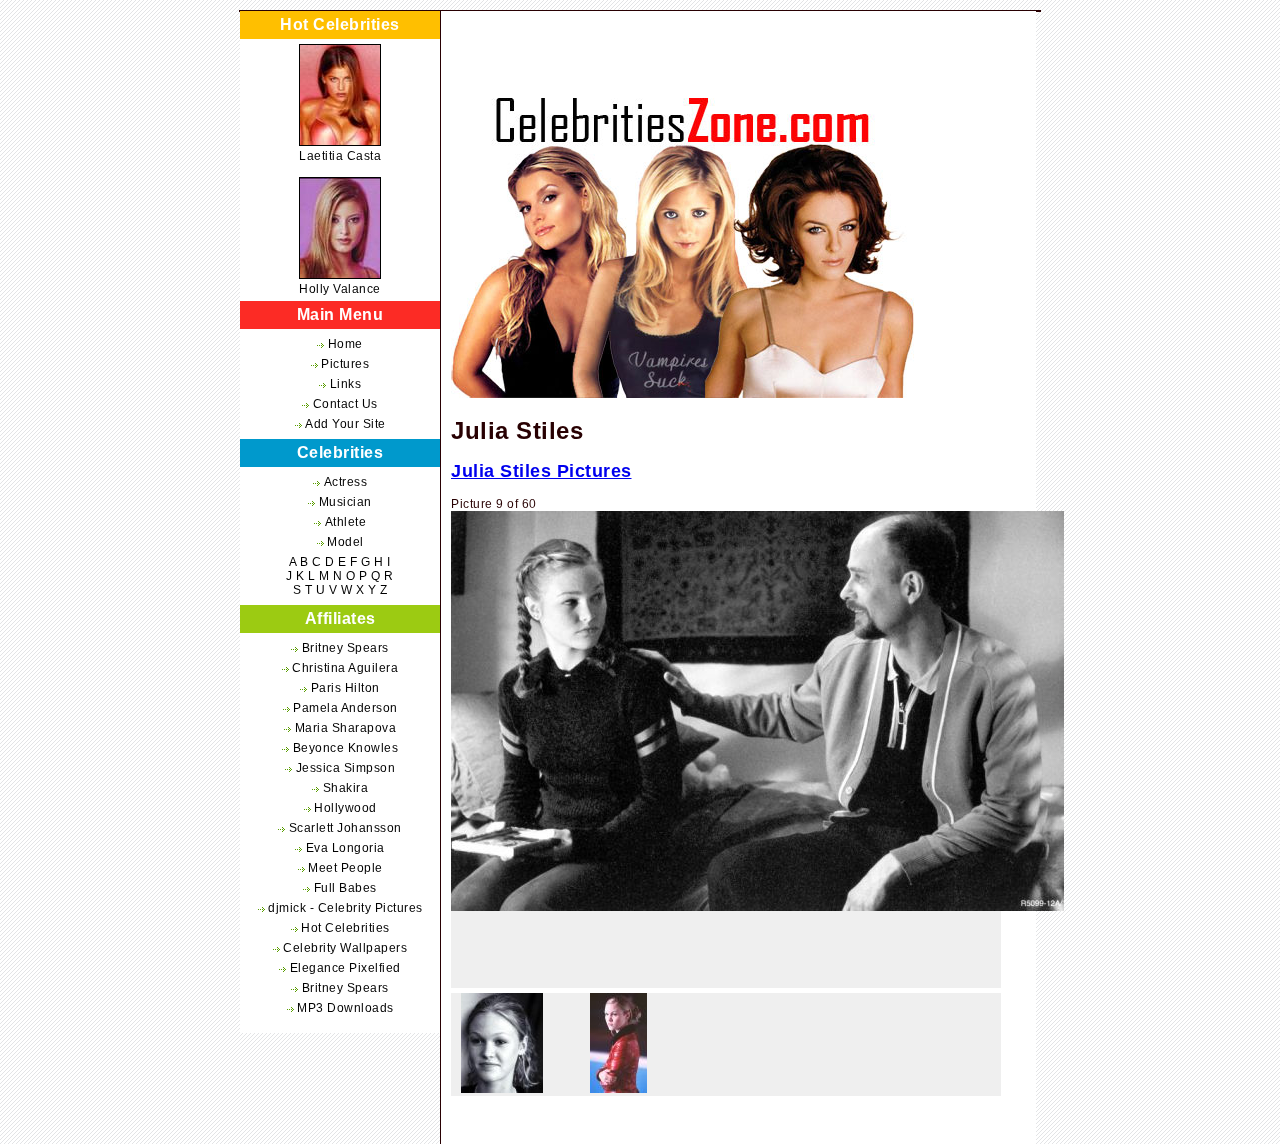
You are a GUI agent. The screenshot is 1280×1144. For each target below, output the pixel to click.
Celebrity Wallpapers (345, 948)
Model (345, 542)
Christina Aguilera (345, 668)
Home (345, 344)
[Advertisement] (726, 955)
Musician (345, 502)
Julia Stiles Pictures (541, 471)
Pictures (345, 364)
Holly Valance (340, 289)
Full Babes (345, 888)
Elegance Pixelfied (345, 968)
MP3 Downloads (345, 1008)
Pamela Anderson (345, 708)
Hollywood (345, 808)
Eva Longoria (345, 848)
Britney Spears (345, 648)
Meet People (345, 868)
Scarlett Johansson (345, 828)
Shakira (346, 788)
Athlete (346, 522)
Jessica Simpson (346, 768)
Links (346, 384)
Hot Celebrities (345, 928)
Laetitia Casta (340, 156)
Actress (346, 482)
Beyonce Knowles (346, 748)
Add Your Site (345, 424)
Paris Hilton (345, 688)
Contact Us (345, 404)
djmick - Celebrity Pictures (345, 908)
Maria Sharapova (346, 728)
